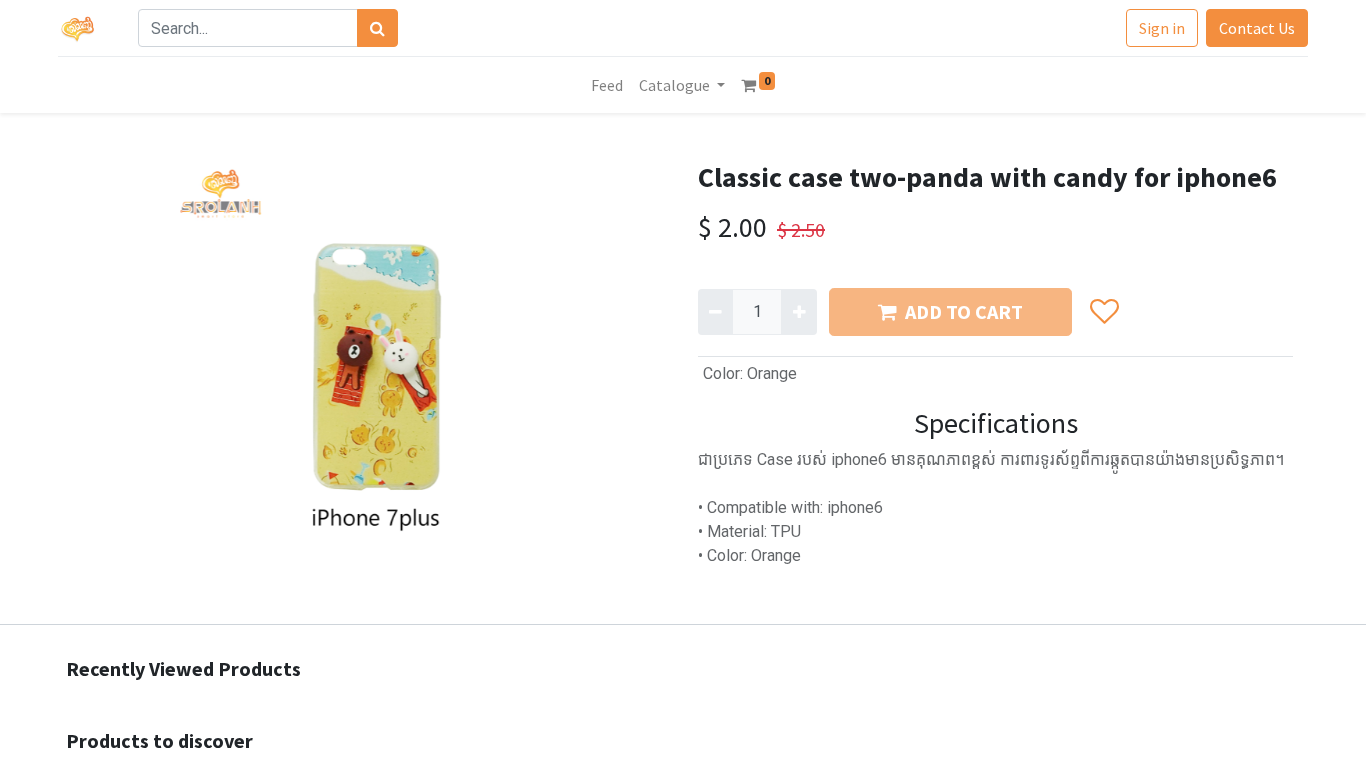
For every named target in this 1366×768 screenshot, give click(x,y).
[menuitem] (607, 85)
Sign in (1162, 28)
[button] (1103, 312)
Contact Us (1257, 28)
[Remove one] (715, 312)
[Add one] (798, 312)
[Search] (377, 28)
